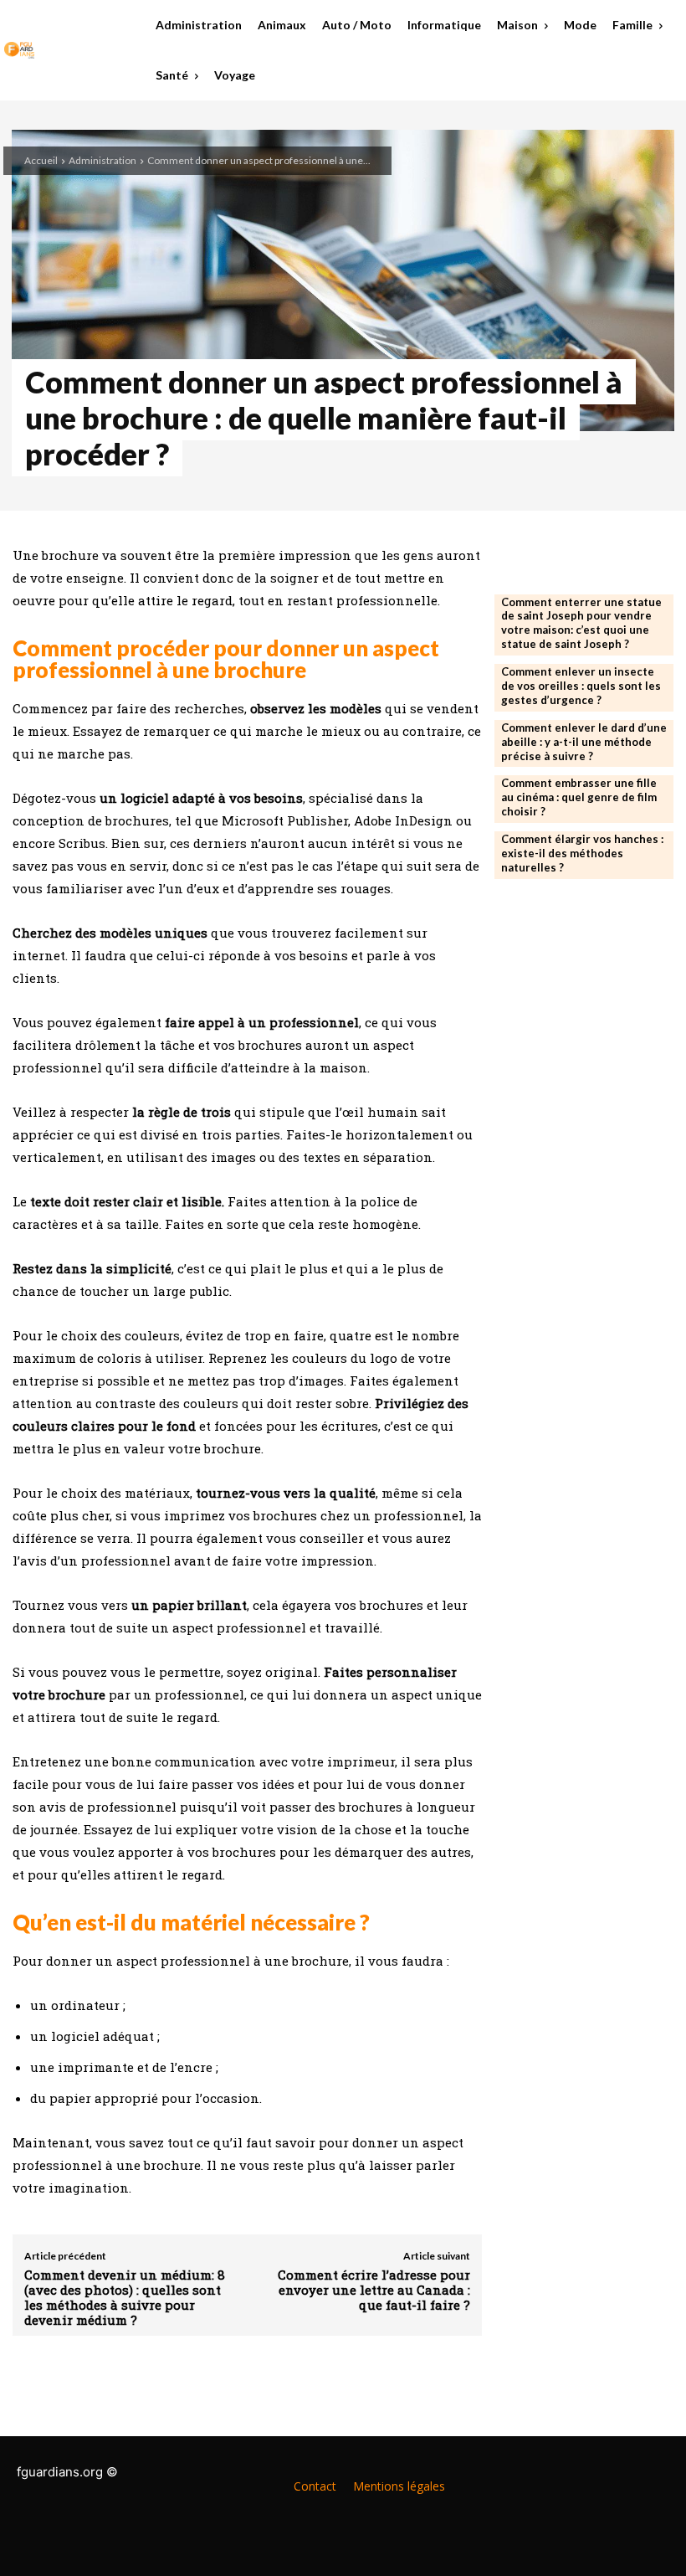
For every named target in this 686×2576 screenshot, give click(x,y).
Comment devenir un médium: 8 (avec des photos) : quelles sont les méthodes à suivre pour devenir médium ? (125, 2297)
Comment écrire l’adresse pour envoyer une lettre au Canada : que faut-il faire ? (374, 2290)
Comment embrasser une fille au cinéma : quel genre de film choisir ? (579, 797)
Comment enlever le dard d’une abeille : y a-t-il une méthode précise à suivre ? (584, 742)
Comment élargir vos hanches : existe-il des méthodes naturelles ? (582, 853)
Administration (102, 160)
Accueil (41, 160)
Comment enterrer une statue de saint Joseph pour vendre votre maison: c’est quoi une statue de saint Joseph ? (581, 623)
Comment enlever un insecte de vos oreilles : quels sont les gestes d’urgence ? (581, 686)
